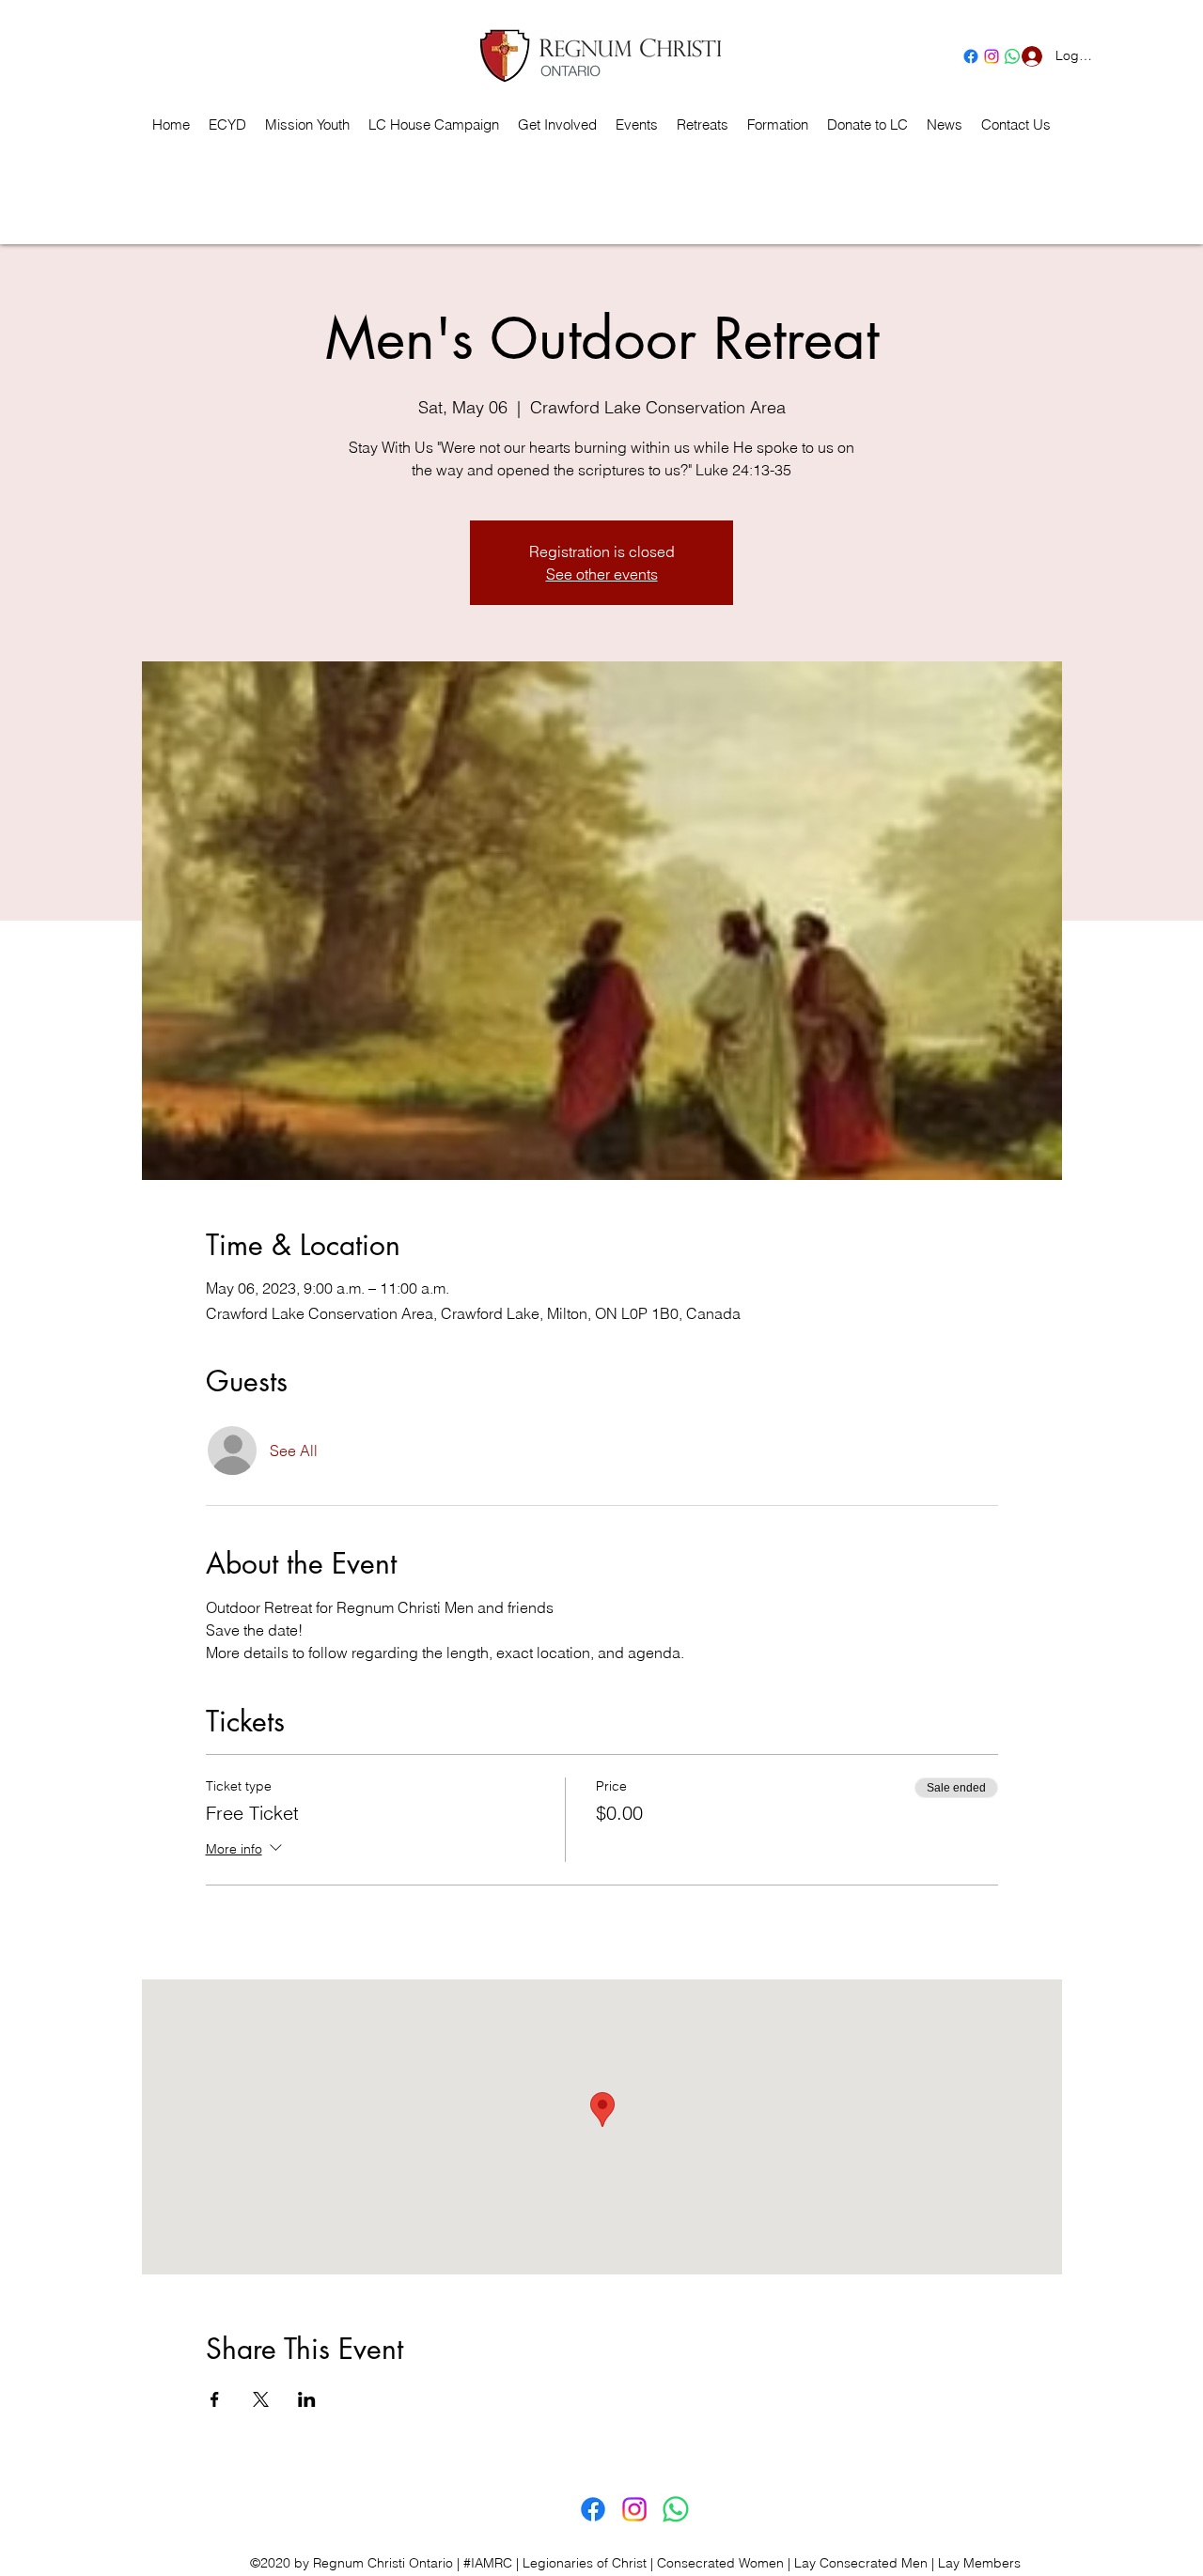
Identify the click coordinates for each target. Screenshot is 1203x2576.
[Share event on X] (261, 2399)
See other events (602, 574)
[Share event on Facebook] (215, 2399)
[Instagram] (992, 56)
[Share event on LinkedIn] (307, 2399)
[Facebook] (971, 56)
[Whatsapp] (676, 2509)
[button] (703, 125)
